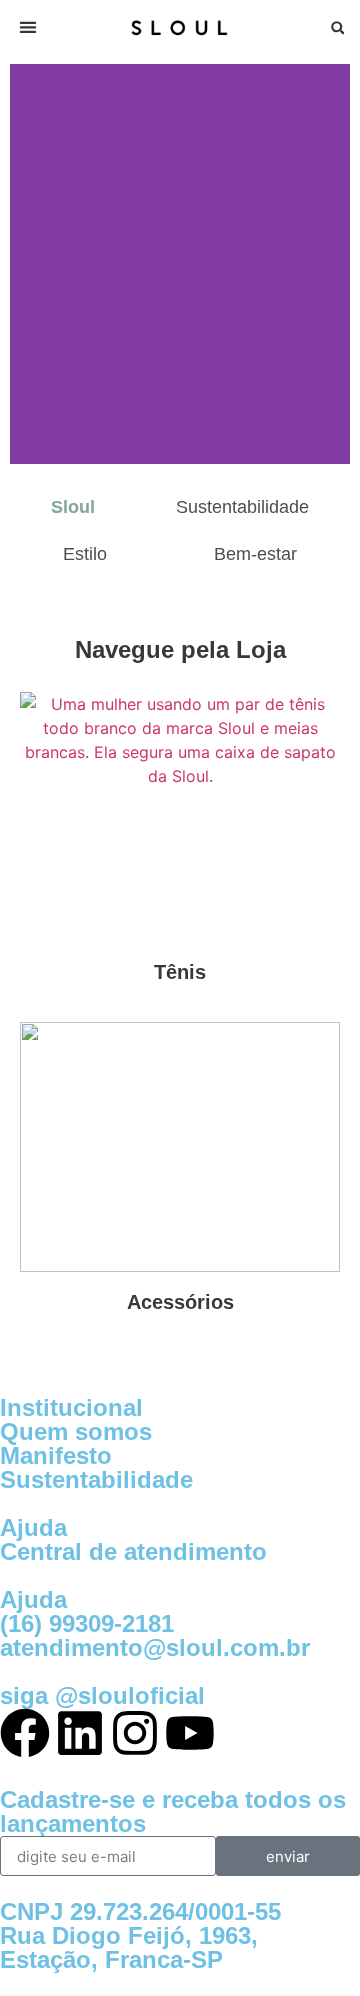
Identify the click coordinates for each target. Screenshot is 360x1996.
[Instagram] (135, 1733)
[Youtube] (190, 1733)
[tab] (73, 507)
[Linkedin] (80, 1733)
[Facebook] (25, 1733)
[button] (28, 27)
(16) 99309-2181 (87, 1623)
